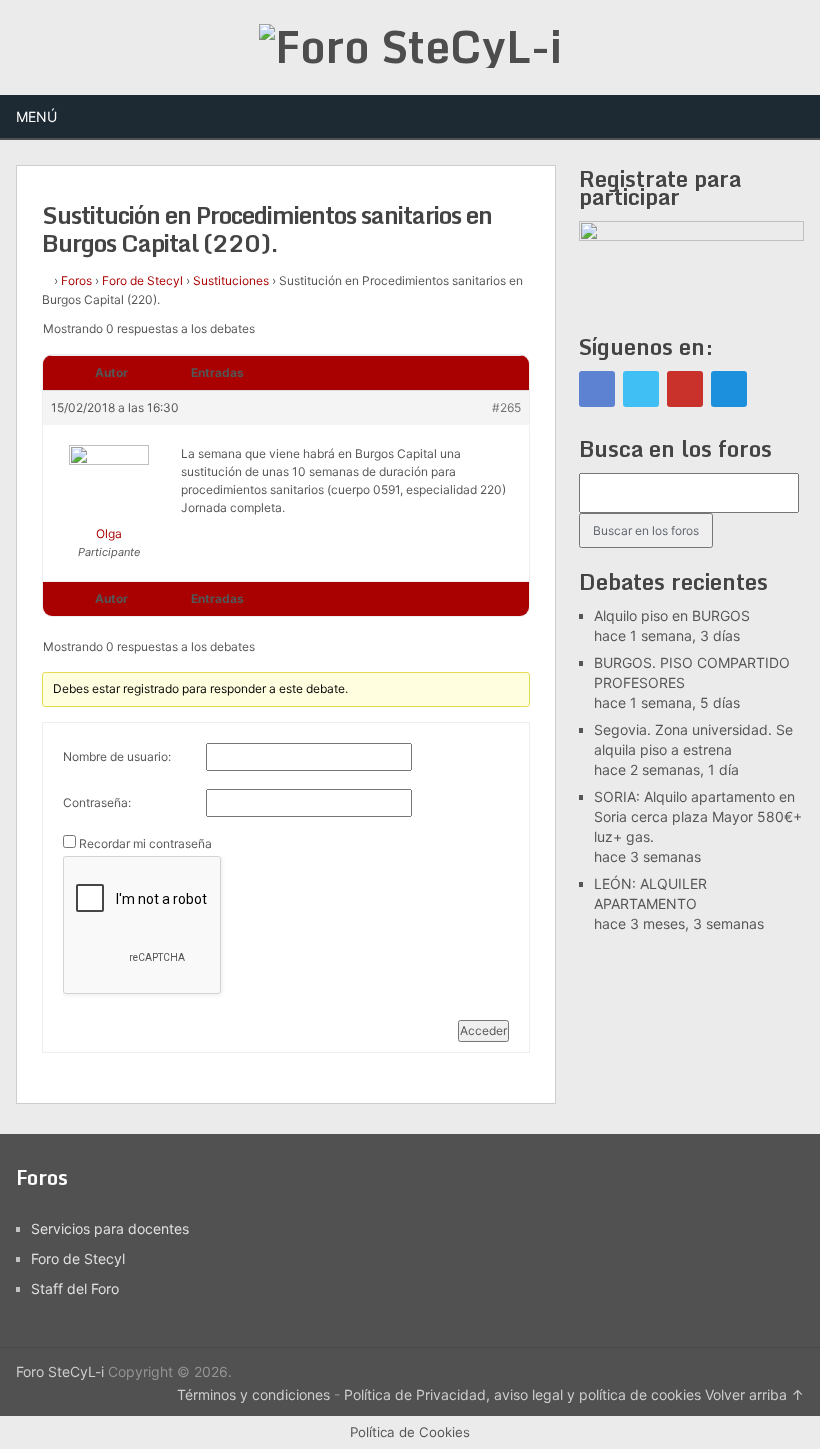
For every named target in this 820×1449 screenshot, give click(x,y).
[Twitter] (641, 389)
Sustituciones (231, 280)
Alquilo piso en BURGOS (672, 615)
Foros (76, 280)
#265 (506, 407)
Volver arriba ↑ (754, 1394)
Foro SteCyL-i (60, 1371)
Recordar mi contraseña (145, 843)
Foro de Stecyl (142, 280)
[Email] (729, 389)
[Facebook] (597, 389)
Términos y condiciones (253, 1394)
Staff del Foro (75, 1288)
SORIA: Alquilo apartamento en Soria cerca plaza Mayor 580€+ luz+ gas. (698, 816)
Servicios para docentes (110, 1228)
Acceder (483, 1030)
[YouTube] (685, 389)
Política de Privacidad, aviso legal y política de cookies (522, 1394)
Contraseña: (97, 802)
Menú (36, 116)
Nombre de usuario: (117, 756)
